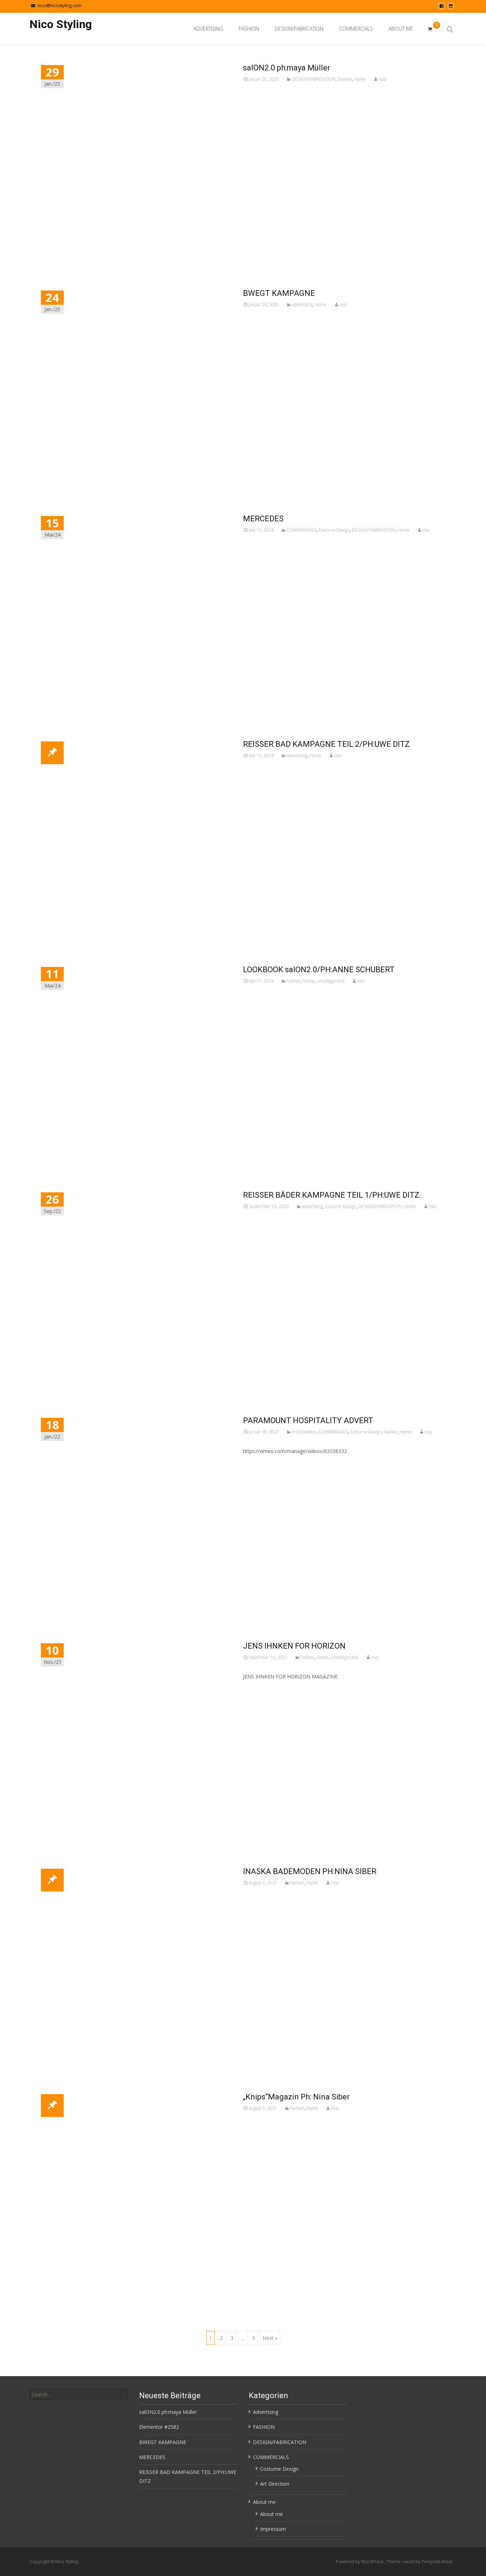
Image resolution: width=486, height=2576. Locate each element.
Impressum (273, 2529)
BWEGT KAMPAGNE (279, 293)
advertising (302, 305)
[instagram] (451, 8)
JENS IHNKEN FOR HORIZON (294, 1646)
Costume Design (334, 530)
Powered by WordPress (360, 2562)
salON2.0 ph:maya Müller (287, 68)
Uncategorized (331, 981)
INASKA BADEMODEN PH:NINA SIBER (310, 1871)
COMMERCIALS (356, 29)
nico (382, 79)
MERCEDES (263, 519)
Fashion (345, 79)
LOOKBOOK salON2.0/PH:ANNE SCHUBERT (319, 970)
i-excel (409, 2562)
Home (360, 79)
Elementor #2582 (159, 2427)
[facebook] (442, 8)
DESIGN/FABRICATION (299, 29)
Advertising (208, 29)
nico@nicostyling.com (60, 6)
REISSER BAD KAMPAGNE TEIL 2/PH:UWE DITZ (326, 744)
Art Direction (304, 1432)
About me (401, 29)
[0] (430, 29)
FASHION (249, 29)
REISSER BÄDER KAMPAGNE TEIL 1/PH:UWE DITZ (331, 1195)
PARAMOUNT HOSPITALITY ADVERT (308, 1420)
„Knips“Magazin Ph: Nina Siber (296, 2097)
